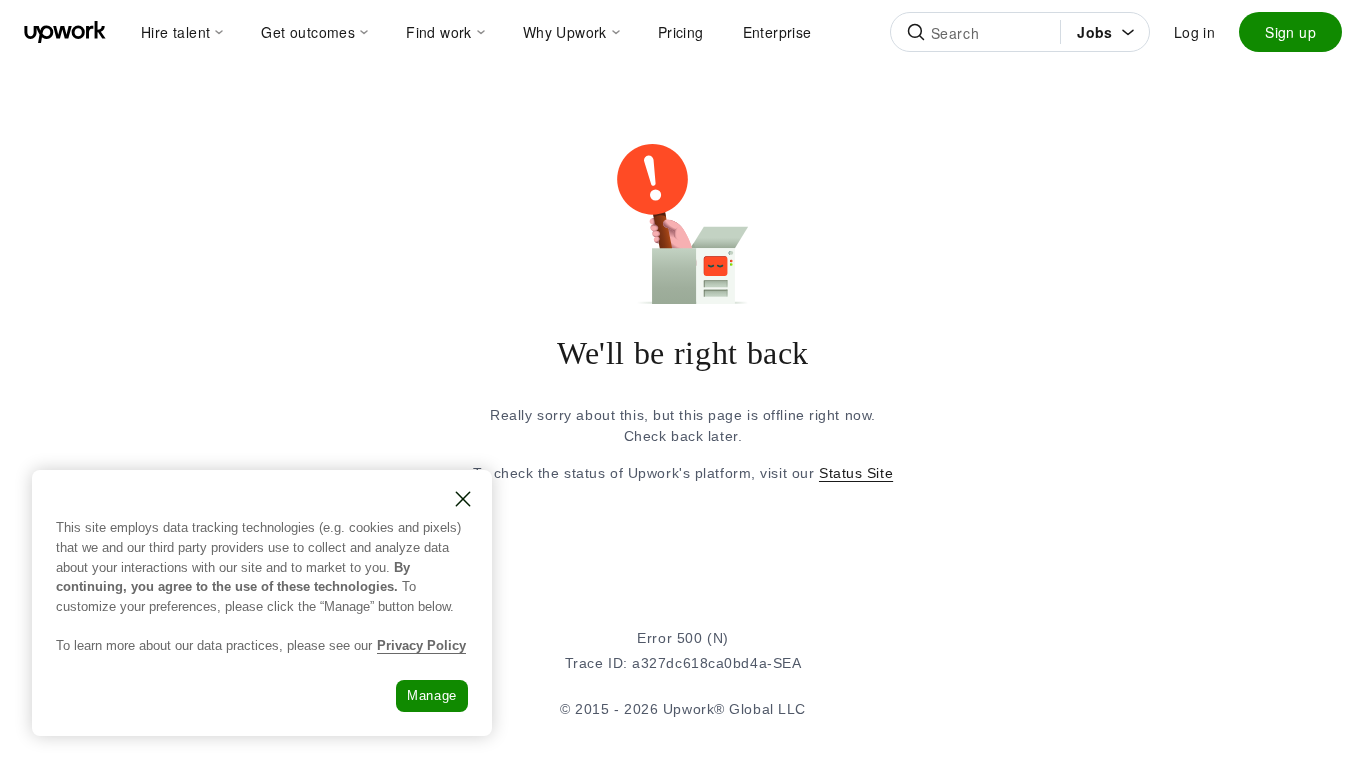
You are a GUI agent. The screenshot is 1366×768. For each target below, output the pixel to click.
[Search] (916, 32)
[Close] (463, 499)
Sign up (1290, 32)
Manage (432, 695)
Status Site (856, 473)
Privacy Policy (421, 645)
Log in (1194, 32)
